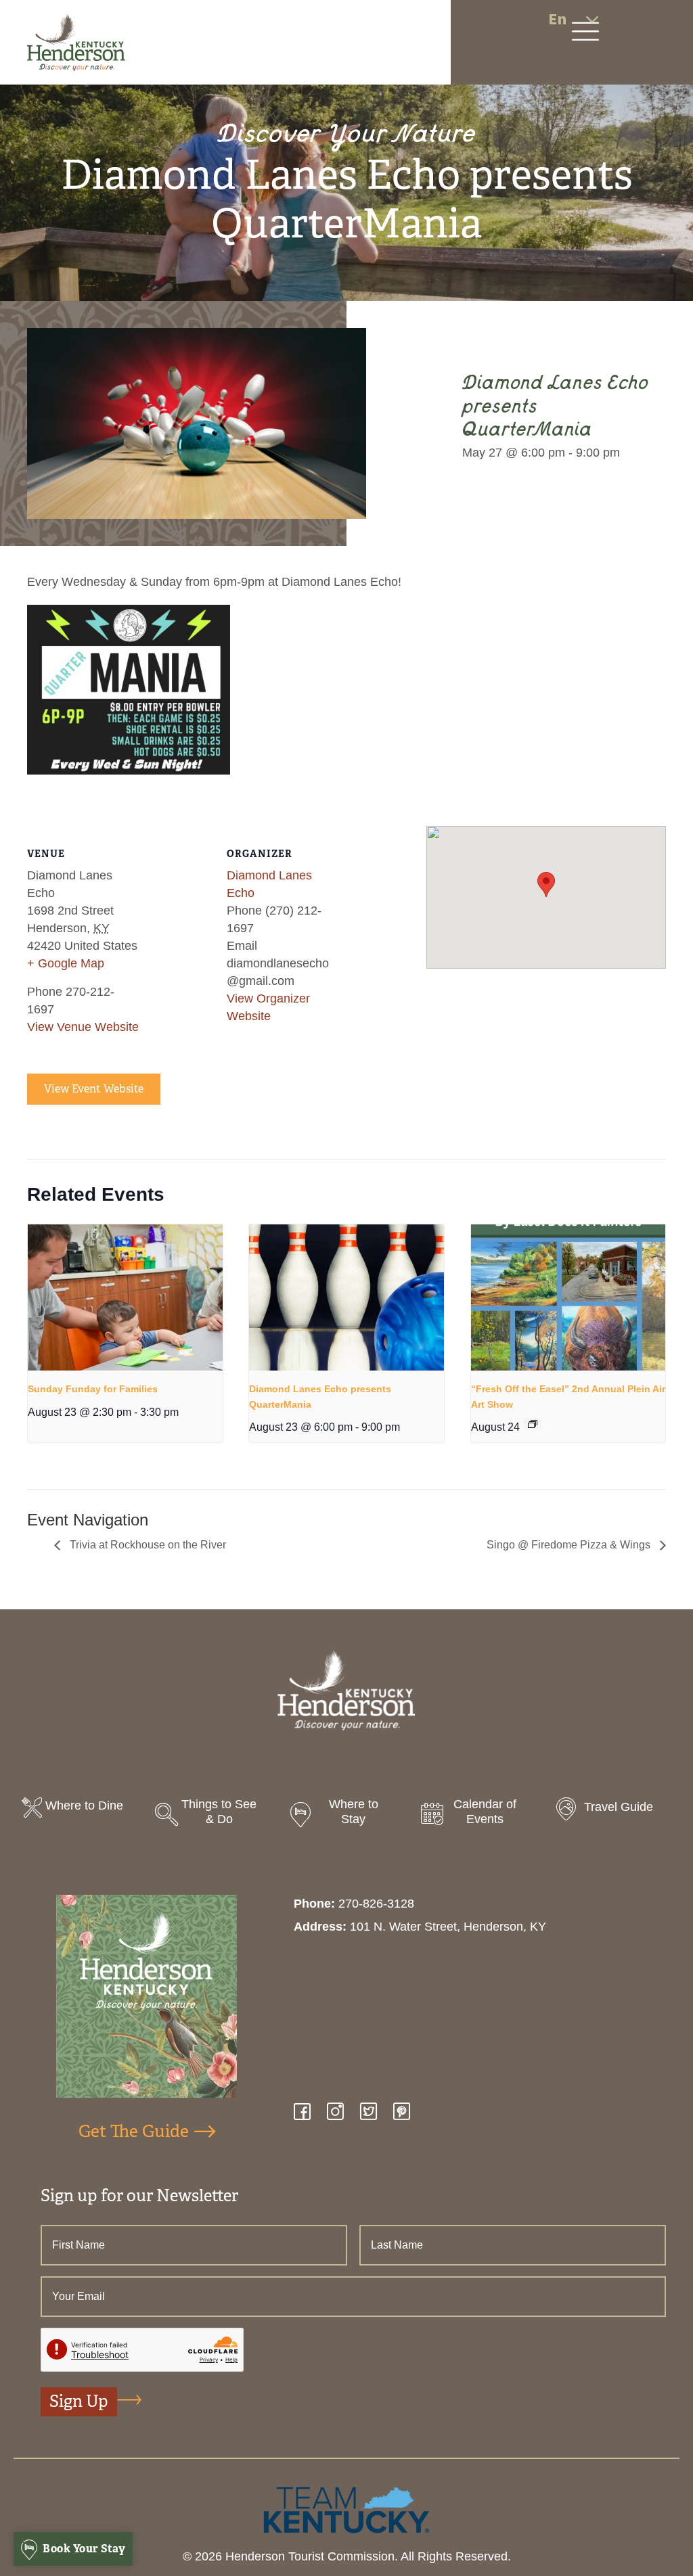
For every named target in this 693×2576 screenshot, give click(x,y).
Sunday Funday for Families (93, 1389)
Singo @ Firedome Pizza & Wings (570, 1545)
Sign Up (79, 2401)
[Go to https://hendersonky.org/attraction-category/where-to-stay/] (346, 1815)
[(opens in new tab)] (346, 2509)
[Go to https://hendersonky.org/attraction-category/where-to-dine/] (80, 1809)
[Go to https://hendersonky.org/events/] (479, 1815)
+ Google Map (66, 963)
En (557, 19)
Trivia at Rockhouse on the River (147, 1545)
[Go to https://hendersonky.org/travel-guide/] (613, 1811)
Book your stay (83, 2549)
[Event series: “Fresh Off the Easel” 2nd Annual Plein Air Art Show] (533, 1424)
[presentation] (125, 1297)
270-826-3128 (376, 1904)
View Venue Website (83, 1027)
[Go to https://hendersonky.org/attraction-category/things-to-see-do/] (214, 1815)
